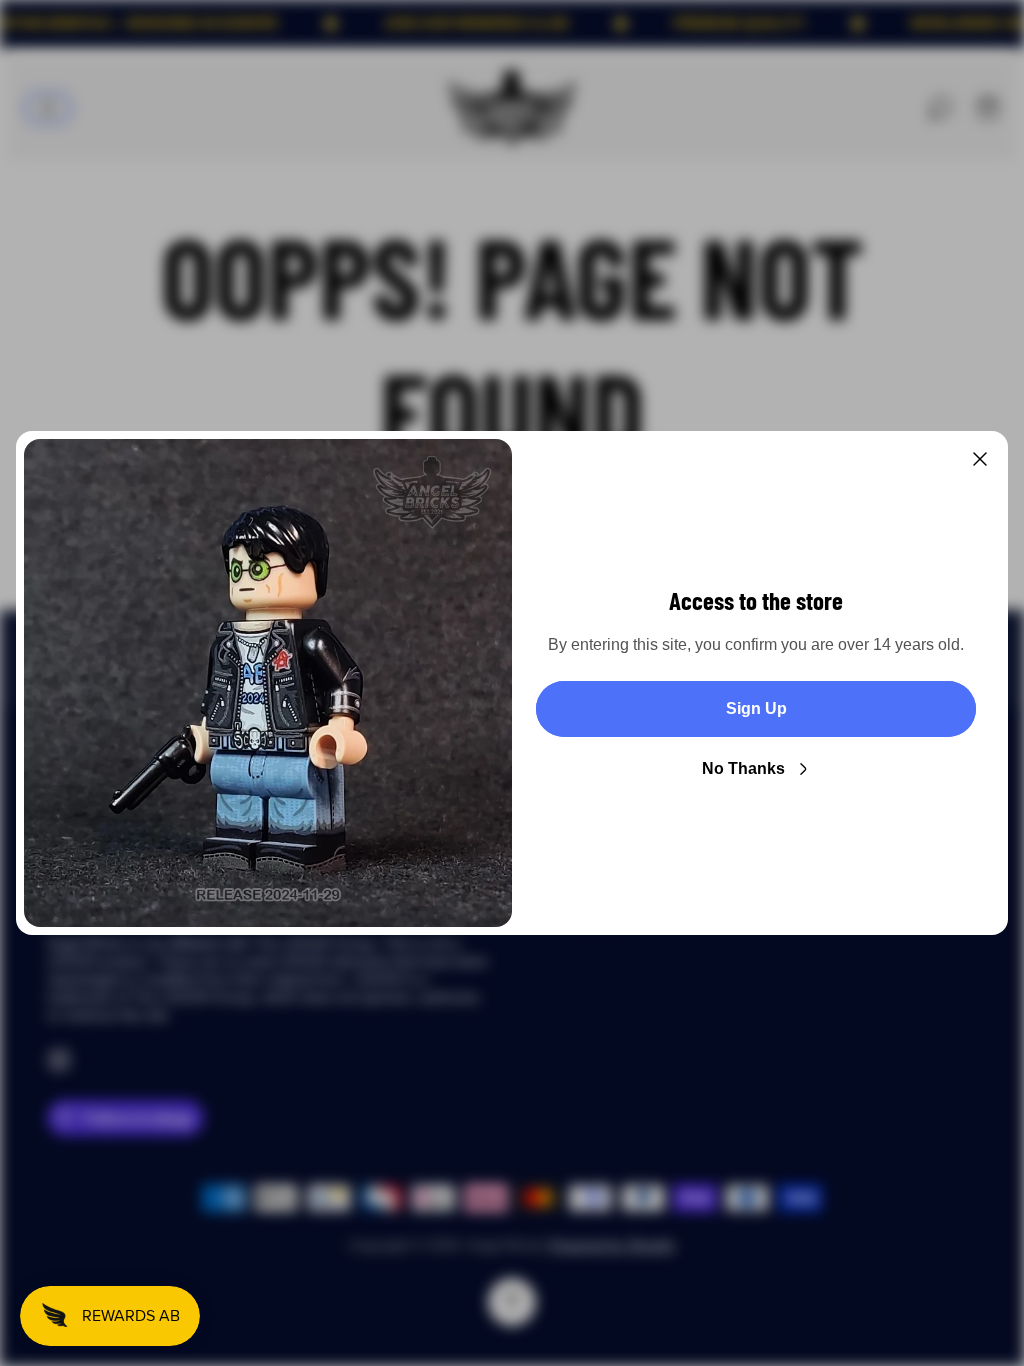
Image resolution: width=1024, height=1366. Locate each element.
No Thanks (743, 768)
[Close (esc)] (980, 459)
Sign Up (756, 708)
